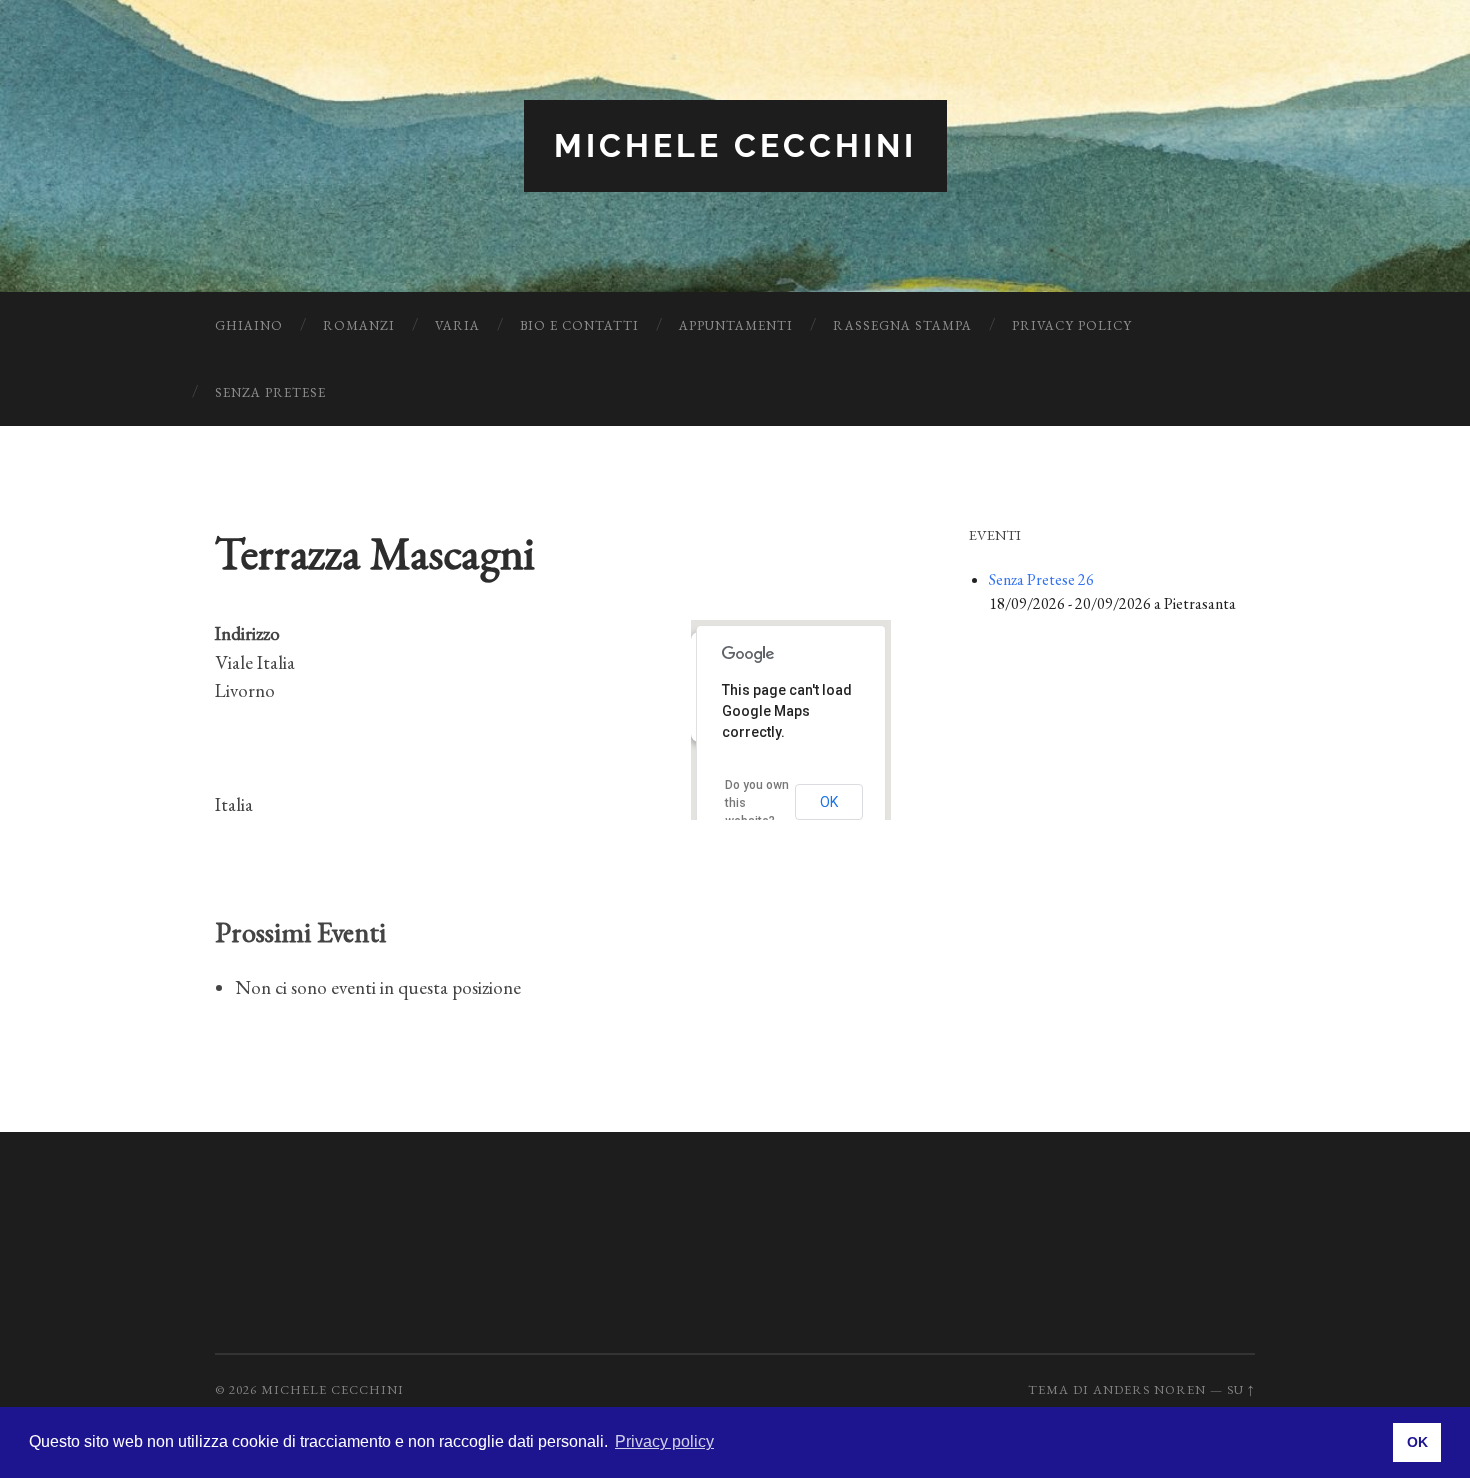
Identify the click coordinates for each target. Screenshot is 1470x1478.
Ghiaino (249, 325)
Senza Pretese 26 (1041, 579)
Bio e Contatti (579, 325)
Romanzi (359, 325)
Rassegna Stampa (902, 325)
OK (829, 802)
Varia (457, 325)
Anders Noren (1149, 1389)
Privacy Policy (1072, 325)
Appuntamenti (736, 325)
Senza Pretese (270, 392)
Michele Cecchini (735, 145)
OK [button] (1417, 1442)
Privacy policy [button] (664, 1441)
